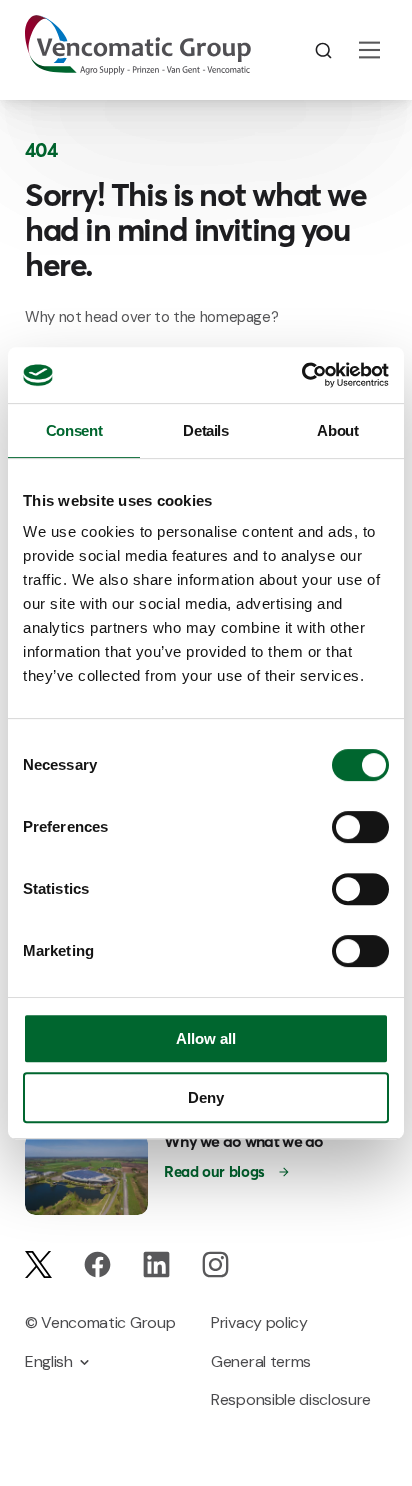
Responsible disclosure (291, 1399)
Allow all (206, 1038)
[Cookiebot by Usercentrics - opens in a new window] (301, 375)
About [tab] (337, 430)
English (49, 1361)
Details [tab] (205, 430)
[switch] (360, 827)
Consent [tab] (74, 430)
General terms (261, 1361)
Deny (206, 1097)
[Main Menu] (369, 50)
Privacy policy (259, 1322)
